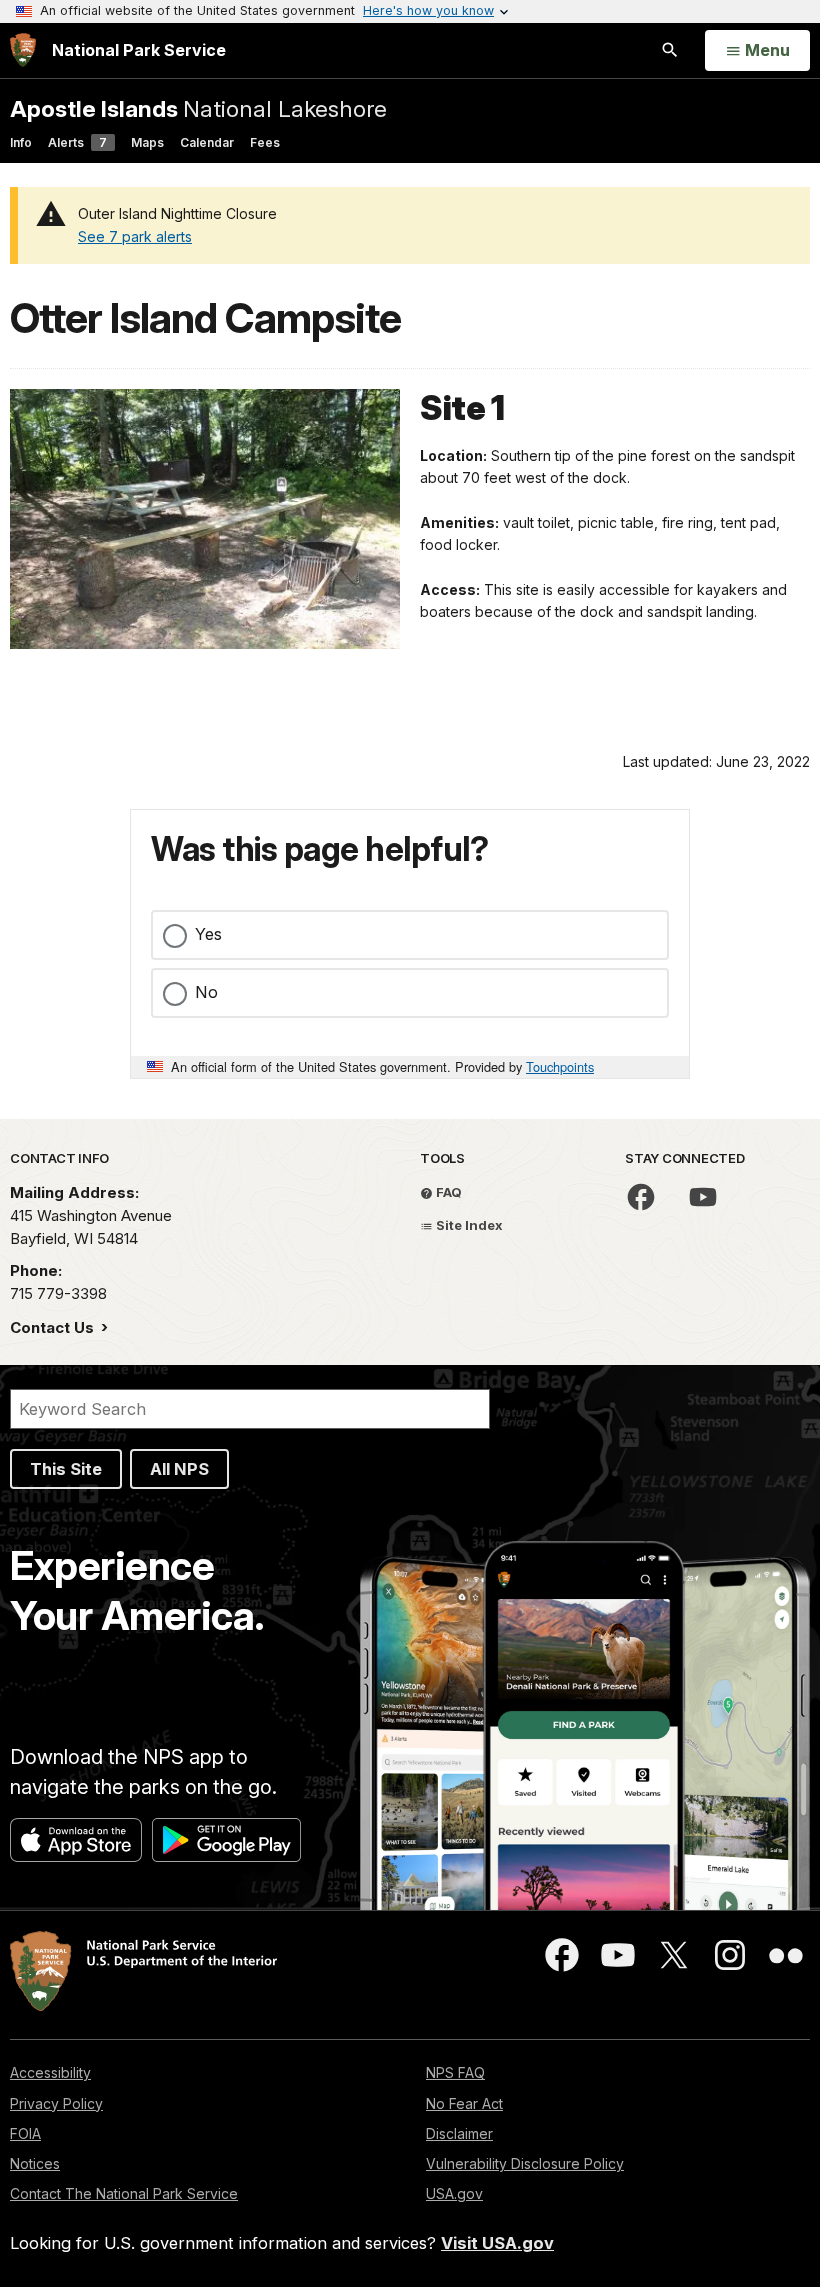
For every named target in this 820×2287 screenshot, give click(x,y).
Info (21, 142)
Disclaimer (459, 2133)
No (206, 992)
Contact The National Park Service (124, 2193)
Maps (147, 142)
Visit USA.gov (497, 2243)
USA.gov (454, 2193)
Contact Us (54, 1327)
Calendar (207, 142)
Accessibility (50, 2072)
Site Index (468, 1225)
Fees (265, 142)
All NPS (179, 1469)
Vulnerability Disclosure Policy (525, 2163)
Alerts (77, 142)
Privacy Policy (56, 2103)
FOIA (25, 2133)
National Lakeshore (198, 108)
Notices (35, 2163)
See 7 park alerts (135, 236)
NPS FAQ (455, 2072)
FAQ (447, 1192)
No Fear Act (464, 2103)
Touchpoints (560, 1066)
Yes (208, 934)
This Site (66, 1469)
